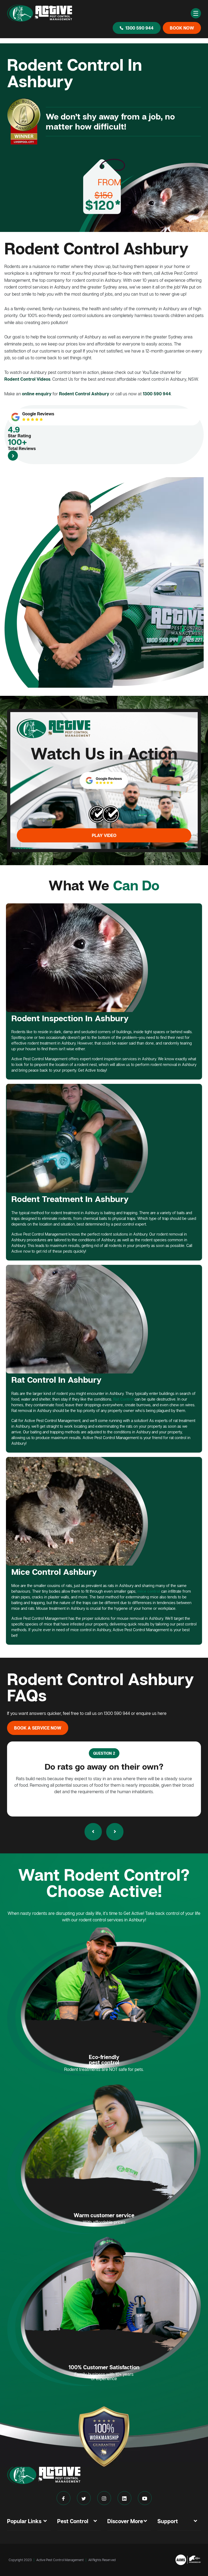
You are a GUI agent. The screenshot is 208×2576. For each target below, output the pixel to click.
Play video (104, 835)
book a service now (38, 1728)
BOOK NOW (182, 28)
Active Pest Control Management (60, 2560)
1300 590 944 (139, 28)
